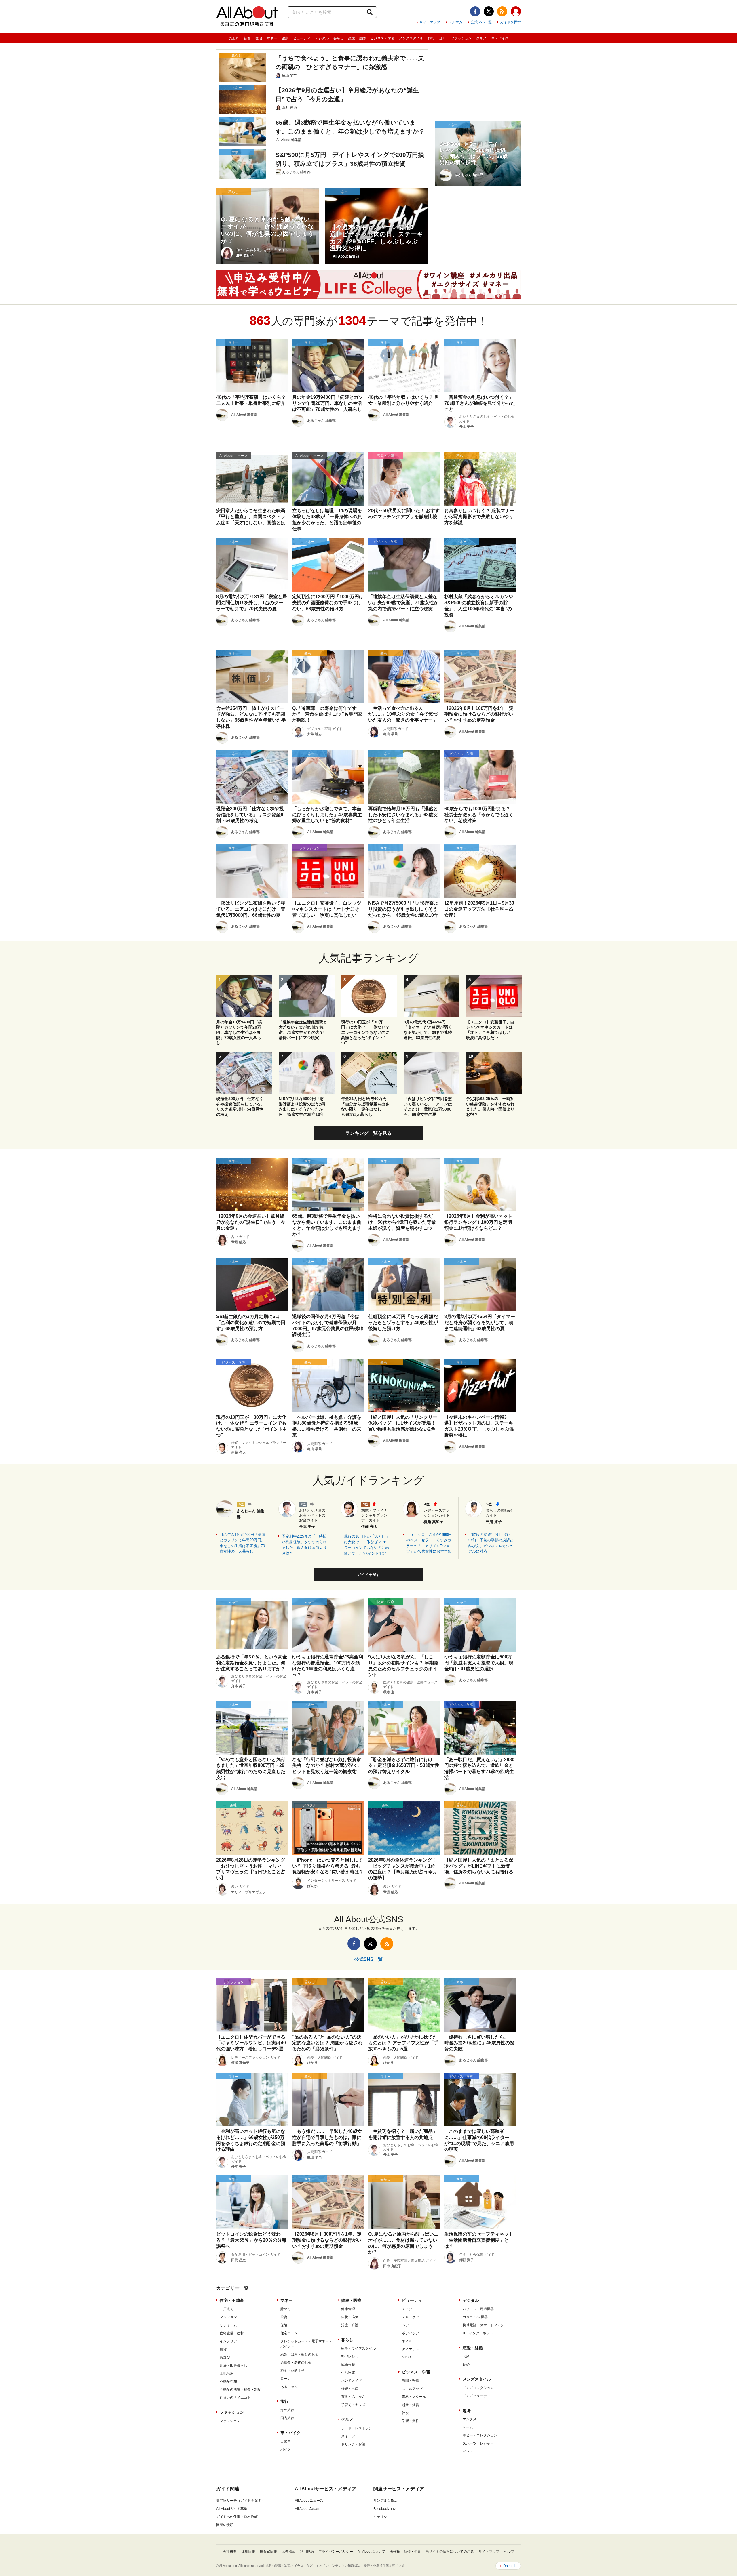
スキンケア (411, 2317)
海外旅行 (287, 2410)
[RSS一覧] (502, 11)
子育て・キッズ (353, 2405)
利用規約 (307, 2552)
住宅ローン (289, 2333)
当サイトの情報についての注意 (450, 2552)
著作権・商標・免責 (405, 2552)
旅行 (431, 38)
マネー (272, 38)
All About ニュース (309, 2501)
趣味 (443, 38)
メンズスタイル (411, 38)
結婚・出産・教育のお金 (299, 2354)
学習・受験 (411, 2421)
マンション (228, 2317)
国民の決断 (225, 2525)
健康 (285, 38)
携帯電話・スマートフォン (483, 2325)
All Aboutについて (371, 2552)
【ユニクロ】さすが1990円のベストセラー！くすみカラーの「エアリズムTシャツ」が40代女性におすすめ (429, 1543)
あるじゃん (289, 2387)
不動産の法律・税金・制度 (240, 2390)
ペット (468, 2451)
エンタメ (470, 2419)
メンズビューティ (476, 2396)
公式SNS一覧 (481, 22)
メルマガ (455, 22)
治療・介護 (350, 2325)
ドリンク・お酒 (353, 2444)
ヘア (405, 2325)
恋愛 (466, 2356)
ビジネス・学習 (382, 38)
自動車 (286, 2441)
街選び (225, 2357)
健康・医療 (351, 2300)
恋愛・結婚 (357, 38)
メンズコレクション (478, 2388)
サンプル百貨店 (385, 2501)
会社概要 (230, 2552)
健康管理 (348, 2309)
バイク (286, 2449)
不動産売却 (228, 2381)
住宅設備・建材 (232, 2333)
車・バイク (500, 38)
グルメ (481, 38)
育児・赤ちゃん (353, 2397)
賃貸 (223, 2349)
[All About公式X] (489, 11)
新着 (247, 38)
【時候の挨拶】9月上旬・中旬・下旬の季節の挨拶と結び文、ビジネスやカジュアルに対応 (491, 1543)
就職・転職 (411, 2381)
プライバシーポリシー (336, 2552)
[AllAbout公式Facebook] (475, 11)
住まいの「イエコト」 (237, 2398)
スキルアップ (412, 2389)
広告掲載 (288, 2552)
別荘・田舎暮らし (233, 2365)
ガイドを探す (510, 22)
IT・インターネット (478, 2333)
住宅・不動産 (232, 2300)
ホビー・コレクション (480, 2435)
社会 (405, 2413)
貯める (286, 2309)
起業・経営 (411, 2405)
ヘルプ (509, 2552)
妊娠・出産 (350, 2389)
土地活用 (227, 2373)
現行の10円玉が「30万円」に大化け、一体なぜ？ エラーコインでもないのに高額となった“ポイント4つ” (367, 1545)
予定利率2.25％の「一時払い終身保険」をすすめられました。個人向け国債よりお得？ (304, 1545)
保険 (284, 2325)
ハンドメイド (352, 2381)
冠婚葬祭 (348, 2365)
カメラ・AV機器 (475, 2317)
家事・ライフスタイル (358, 2348)
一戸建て (227, 2309)
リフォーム (228, 2325)
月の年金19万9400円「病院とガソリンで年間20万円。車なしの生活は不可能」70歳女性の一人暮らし (243, 1543)
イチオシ (380, 2517)
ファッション (461, 38)
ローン (286, 2379)
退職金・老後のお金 (296, 2363)
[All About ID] (516, 12)
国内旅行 (287, 2418)
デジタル (322, 38)
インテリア (228, 2341)
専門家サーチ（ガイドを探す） (240, 2501)
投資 (284, 2317)
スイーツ (348, 2436)
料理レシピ (350, 2356)
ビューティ (302, 38)
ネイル (407, 2341)
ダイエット (411, 2349)
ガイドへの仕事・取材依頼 (237, 2517)
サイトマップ (430, 22)
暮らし (339, 38)
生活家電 (348, 2373)
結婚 (466, 2365)
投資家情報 (268, 2552)
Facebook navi (385, 2509)
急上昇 (234, 38)
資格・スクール (414, 2397)
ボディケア (411, 2333)
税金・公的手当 (292, 2371)
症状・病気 (350, 2317)
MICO (406, 2357)
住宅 (259, 38)
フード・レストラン (357, 2428)
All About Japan (307, 2509)
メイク (407, 2309)
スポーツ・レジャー (478, 2443)
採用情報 (248, 2552)
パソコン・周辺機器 (478, 2309)
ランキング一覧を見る (368, 1133)
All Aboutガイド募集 (232, 2509)
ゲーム (468, 2427)
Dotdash (510, 2566)
